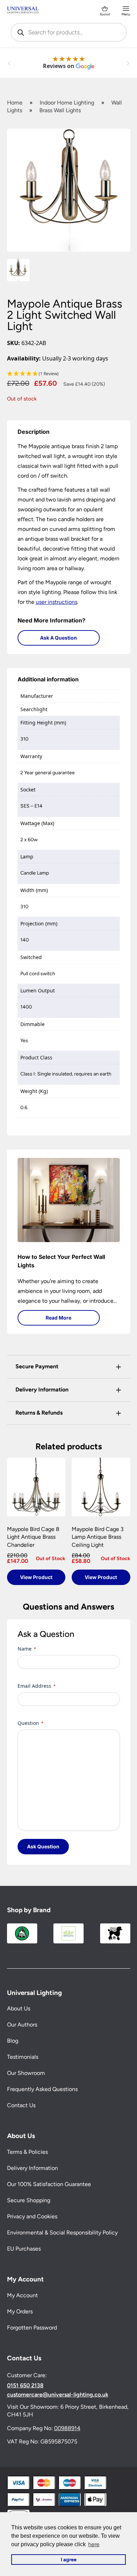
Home (15, 103)
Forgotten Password (32, 2328)
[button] (69, 374)
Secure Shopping (29, 2200)
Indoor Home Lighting (67, 103)
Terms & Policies (27, 2152)
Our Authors (22, 2025)
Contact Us (21, 2105)
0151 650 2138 (25, 2386)
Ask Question (43, 1846)
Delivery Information (32, 2168)
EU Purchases (24, 2249)
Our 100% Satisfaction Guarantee (49, 2184)
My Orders (20, 2311)
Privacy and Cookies (32, 2216)
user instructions (57, 602)
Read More (58, 1318)
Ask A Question (58, 638)
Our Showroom (26, 2073)
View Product (36, 1577)
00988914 (67, 2428)
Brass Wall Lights (60, 110)
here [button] (94, 2544)
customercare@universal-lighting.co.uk (58, 2395)
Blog (13, 2041)
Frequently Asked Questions (42, 2089)
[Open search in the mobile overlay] (69, 32)
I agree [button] (69, 2560)
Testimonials (23, 2057)
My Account (22, 2295)
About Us (19, 2008)
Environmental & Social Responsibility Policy (62, 2233)
